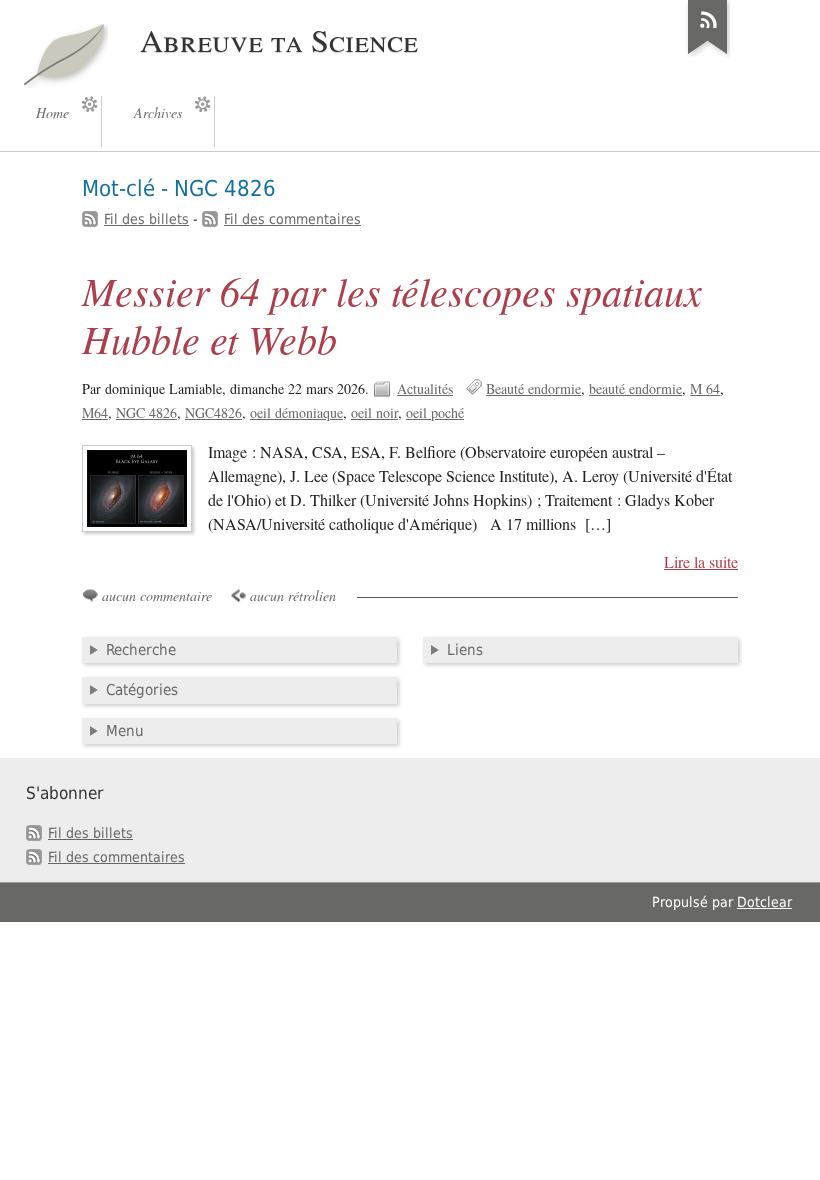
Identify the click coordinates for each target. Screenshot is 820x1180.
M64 (95, 412)
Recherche (141, 650)
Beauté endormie (533, 388)
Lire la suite (701, 562)
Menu (125, 731)
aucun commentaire (157, 595)
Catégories (142, 690)
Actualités (425, 388)
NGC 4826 (146, 412)
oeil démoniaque (296, 412)
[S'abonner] (708, 54)
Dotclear (764, 902)
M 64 (705, 388)
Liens (465, 650)
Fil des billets (146, 219)
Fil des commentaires (292, 219)
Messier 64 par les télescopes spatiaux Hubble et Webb (392, 314)
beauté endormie (635, 388)
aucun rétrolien (293, 595)
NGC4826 (213, 412)
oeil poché (435, 412)
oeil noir (374, 412)
